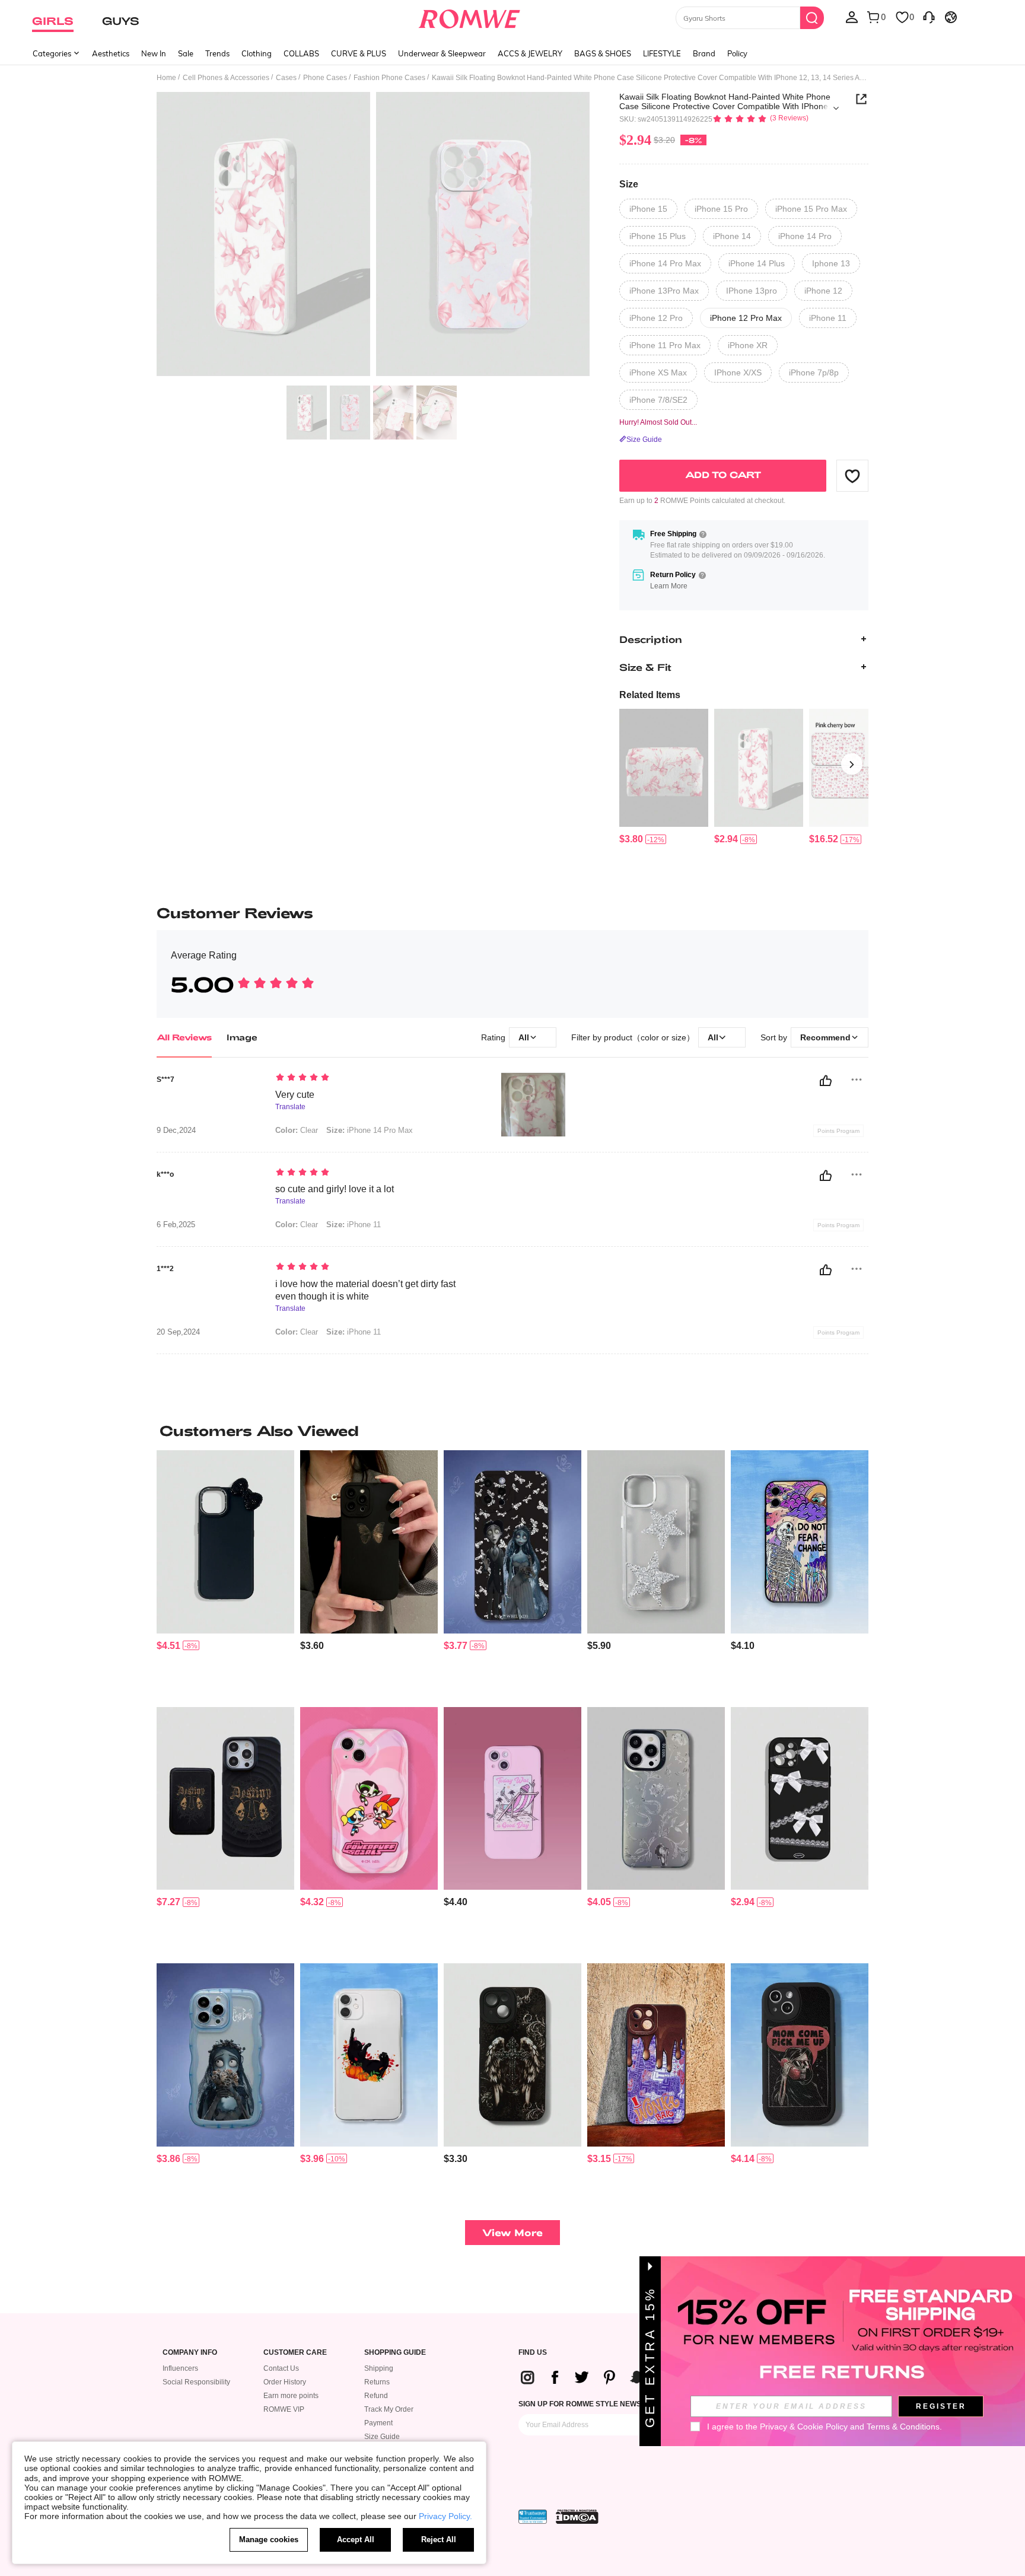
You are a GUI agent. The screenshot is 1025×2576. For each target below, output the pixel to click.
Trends (217, 53)
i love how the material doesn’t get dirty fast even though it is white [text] (365, 1290)
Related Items (650, 695)
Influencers (180, 2368)
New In (154, 53)
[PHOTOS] (373, 236)
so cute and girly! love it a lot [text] (335, 1189)
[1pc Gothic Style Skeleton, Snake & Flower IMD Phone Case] (656, 1799)
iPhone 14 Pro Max (370, 1130)
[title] (512, 1431)
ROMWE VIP (284, 2409)
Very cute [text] (295, 1095)
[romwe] (469, 17)
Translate (290, 1107)
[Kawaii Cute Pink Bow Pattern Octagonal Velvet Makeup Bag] (664, 768)
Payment (378, 2423)
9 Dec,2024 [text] (176, 1131)
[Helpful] (826, 1081)
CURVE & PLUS (359, 53)
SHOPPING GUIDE (395, 2353)
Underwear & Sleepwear (442, 53)
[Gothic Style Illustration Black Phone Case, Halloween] (512, 2055)
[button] (852, 476)
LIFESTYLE (662, 53)
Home (166, 78)
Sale (186, 53)
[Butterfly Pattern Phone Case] (369, 1542)
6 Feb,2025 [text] (176, 1225)
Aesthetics (111, 53)
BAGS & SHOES (603, 53)
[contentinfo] (631, 839)
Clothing (257, 53)
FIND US (533, 2353)
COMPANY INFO (190, 2353)
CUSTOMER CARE (295, 2353)
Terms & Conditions (903, 2427)
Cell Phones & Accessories (226, 78)
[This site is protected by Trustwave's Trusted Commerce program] (533, 2517)
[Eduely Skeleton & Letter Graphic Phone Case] (800, 2055)
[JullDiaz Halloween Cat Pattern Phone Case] (369, 2055)
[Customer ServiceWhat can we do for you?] (929, 17)
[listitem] (664, 777)
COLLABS (301, 53)
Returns (377, 2382)
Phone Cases (325, 78)
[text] (376, 1078)
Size (629, 184)
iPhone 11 (354, 1225)
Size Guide (382, 2437)
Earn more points (291, 2396)
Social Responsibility (196, 2382)
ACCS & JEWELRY (530, 53)
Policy (737, 53)
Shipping (379, 2368)
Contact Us (281, 2368)
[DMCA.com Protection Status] (577, 2517)
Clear (297, 1130)
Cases (286, 78)
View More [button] (512, 2232)
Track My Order (389, 2409)
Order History (285, 2382)
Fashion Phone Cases (389, 78)
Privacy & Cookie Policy (804, 2427)
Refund (376, 2396)
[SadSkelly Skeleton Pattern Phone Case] (800, 1542)
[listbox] (852, 17)
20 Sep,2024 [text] (178, 1332)
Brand (704, 53)
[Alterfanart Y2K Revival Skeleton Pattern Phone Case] (512, 1799)
